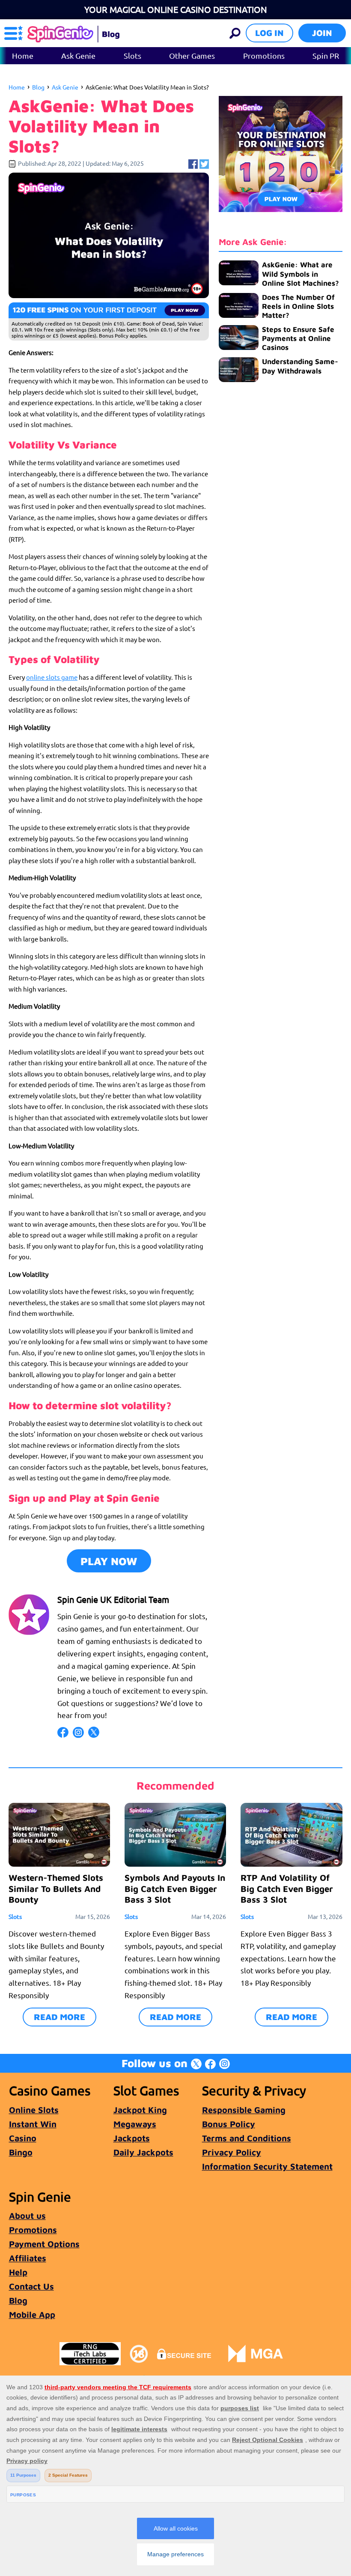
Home (23, 55)
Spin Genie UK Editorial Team (113, 1599)
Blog (38, 87)
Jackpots (132, 2138)
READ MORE (59, 2017)
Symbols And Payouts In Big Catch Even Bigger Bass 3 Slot (175, 1888)
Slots (132, 55)
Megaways (135, 2124)
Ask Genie (78, 55)
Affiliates (28, 2258)
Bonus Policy (229, 2124)
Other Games (192, 55)
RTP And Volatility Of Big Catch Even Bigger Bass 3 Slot (287, 1888)
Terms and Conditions (247, 2138)
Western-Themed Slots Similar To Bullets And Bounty (56, 1888)
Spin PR (326, 55)
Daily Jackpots (143, 2152)
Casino (23, 2138)
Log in (269, 33)
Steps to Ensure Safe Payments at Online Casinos (298, 339)
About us (27, 2216)
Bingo (21, 2152)
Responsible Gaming (244, 2110)
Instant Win (33, 2124)
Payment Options (44, 2244)
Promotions (264, 55)
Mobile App (32, 2315)
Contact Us (31, 2286)
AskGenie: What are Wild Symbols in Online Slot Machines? (300, 274)
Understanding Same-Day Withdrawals (300, 366)
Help (18, 2272)
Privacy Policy (232, 2152)
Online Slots (34, 2110)
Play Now (109, 1561)
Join (322, 33)
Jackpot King (140, 2110)
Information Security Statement (267, 2166)
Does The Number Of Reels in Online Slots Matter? (298, 306)
